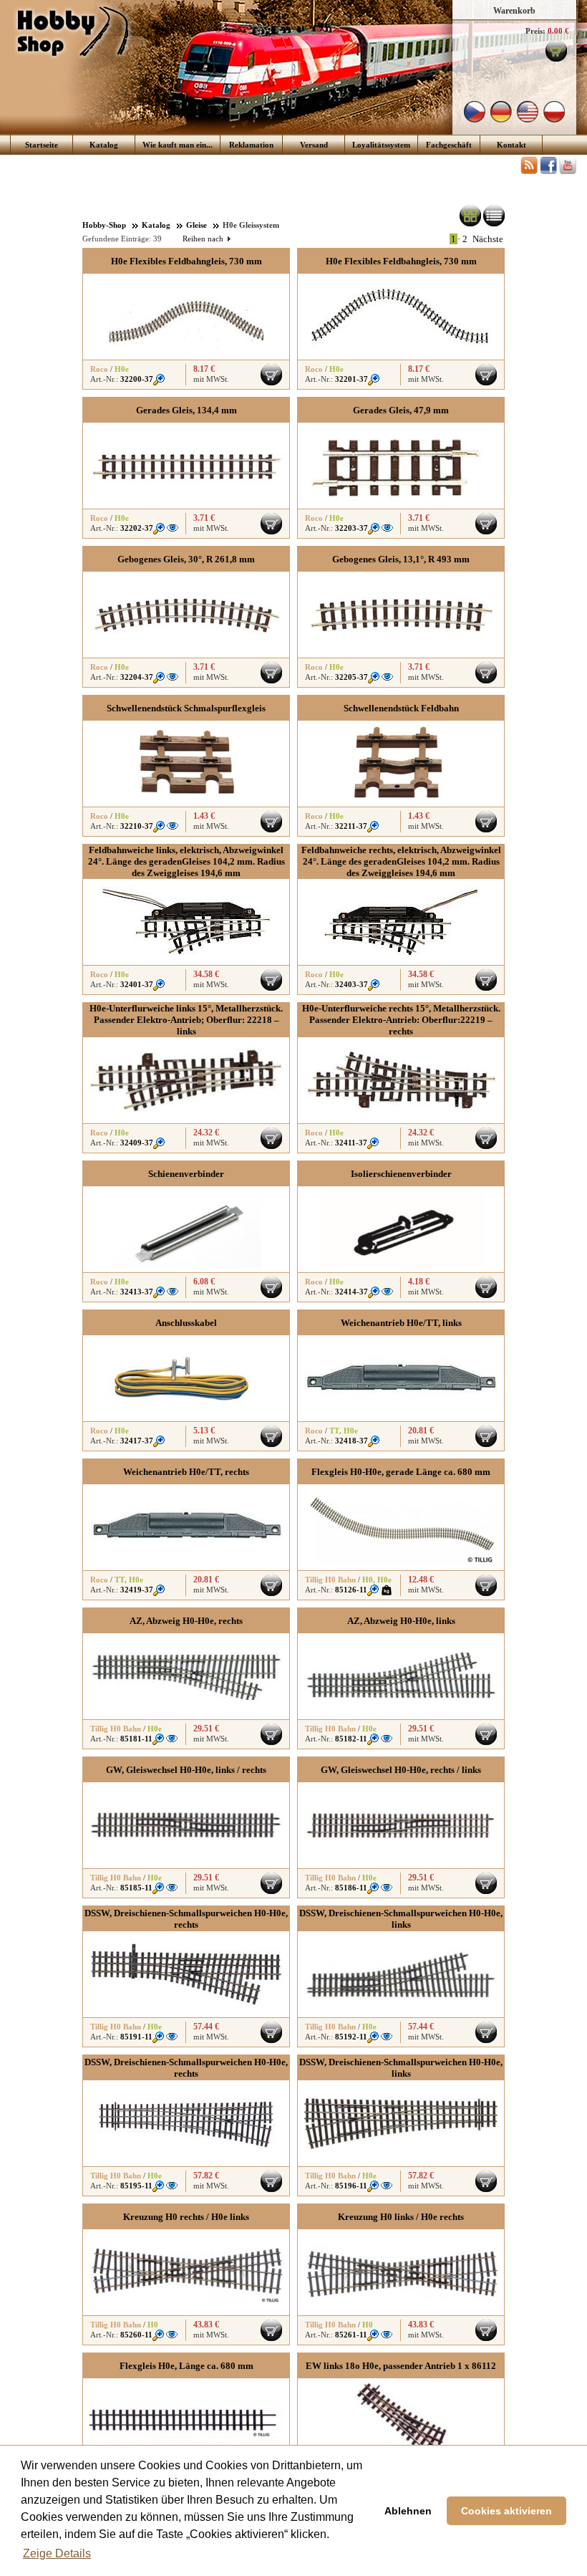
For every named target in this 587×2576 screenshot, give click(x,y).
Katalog (104, 145)
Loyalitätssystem (381, 145)
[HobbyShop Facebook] (548, 171)
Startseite (42, 145)
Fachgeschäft (449, 145)
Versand (314, 145)
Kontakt (511, 145)
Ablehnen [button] (408, 2511)
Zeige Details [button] (57, 2553)
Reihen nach (206, 239)
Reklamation (251, 145)
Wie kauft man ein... (178, 145)
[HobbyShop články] (529, 171)
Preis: (535, 31)
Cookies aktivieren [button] (506, 2511)
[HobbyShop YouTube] (568, 171)
